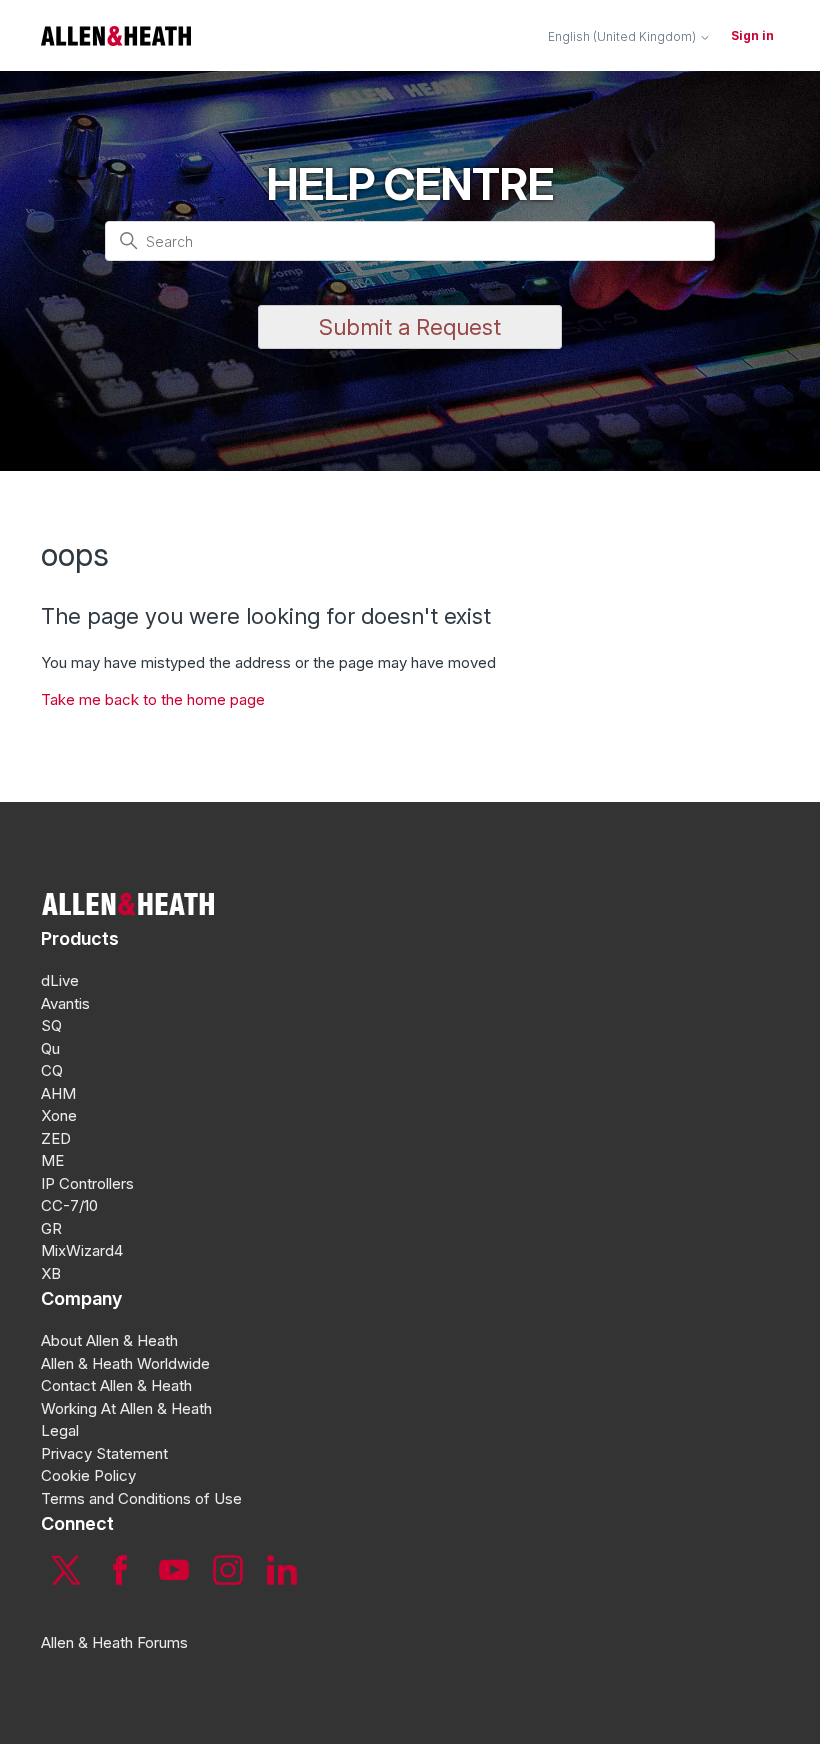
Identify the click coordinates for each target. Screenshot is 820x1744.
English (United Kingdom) (623, 37)
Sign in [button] (752, 35)
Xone (59, 1115)
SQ (51, 1025)
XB (51, 1273)
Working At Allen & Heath (126, 1408)
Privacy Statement (104, 1453)
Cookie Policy (88, 1475)
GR (51, 1228)
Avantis (65, 1003)
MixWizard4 (82, 1250)
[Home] (116, 35)
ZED (56, 1138)
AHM (58, 1093)
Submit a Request (410, 327)
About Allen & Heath (109, 1340)
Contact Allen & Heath (116, 1385)
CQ (52, 1070)
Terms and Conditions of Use (141, 1498)
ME (52, 1160)
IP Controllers (87, 1183)
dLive (60, 980)
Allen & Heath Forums (114, 1642)
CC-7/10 (69, 1205)
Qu (50, 1048)
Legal (60, 1430)
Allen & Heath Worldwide (125, 1363)
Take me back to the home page (153, 699)
